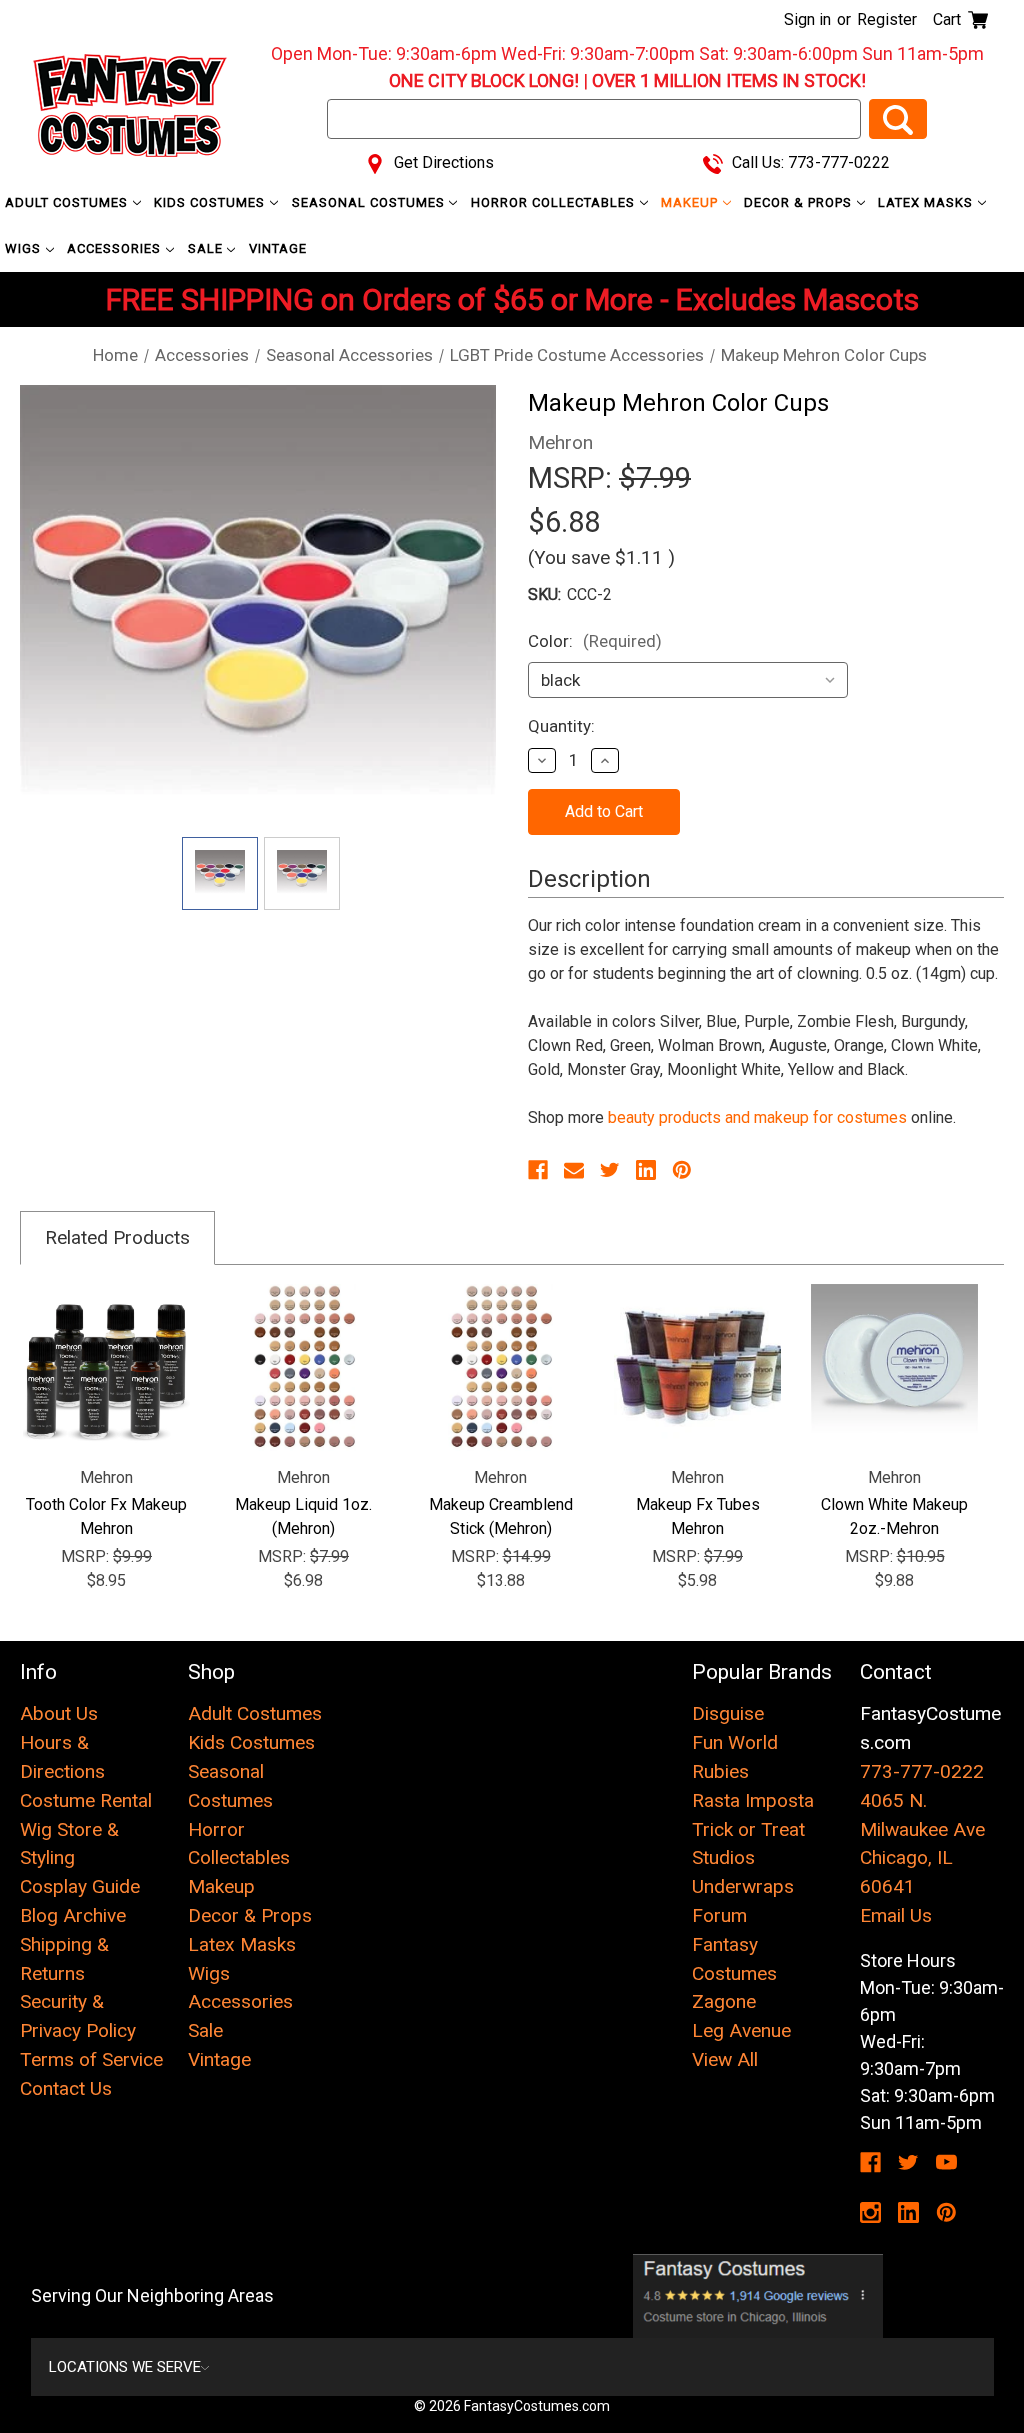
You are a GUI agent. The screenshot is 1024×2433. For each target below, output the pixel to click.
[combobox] (594, 119)
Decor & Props (800, 202)
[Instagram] (870, 2212)
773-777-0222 (922, 1771)
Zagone (724, 2001)
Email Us (896, 1915)
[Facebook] (538, 1170)
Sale (207, 248)
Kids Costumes (211, 202)
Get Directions (442, 162)
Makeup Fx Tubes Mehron (698, 1516)
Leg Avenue (741, 2030)
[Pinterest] (682, 1170)
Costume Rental (86, 1800)
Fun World (735, 1742)
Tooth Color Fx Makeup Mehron (106, 1516)
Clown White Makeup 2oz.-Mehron (894, 1516)
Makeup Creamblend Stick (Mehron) (501, 1516)
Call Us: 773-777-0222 (809, 162)
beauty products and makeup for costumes (757, 1117)
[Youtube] (946, 2162)
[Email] (574, 1170)
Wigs (25, 248)
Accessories (116, 248)
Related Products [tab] (117, 1237)
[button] (758, 2296)
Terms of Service (91, 2059)
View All (725, 2059)
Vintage (278, 248)
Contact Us (66, 2088)
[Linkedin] (646, 1170)
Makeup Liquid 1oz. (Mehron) (303, 1516)
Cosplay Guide (80, 1886)
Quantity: (561, 726)
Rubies (720, 1771)
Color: (595, 641)
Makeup (691, 202)
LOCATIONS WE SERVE (125, 2367)
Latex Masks (927, 202)
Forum (719, 1915)
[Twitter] (610, 1170)
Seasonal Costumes (370, 202)
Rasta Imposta (753, 1800)
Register (887, 19)
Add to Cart (894, 1368)
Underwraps (743, 1886)
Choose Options (106, 1368)
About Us (59, 1713)
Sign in (807, 19)
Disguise (728, 1713)
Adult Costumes (68, 202)
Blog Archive (73, 1915)
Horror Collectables (555, 202)
